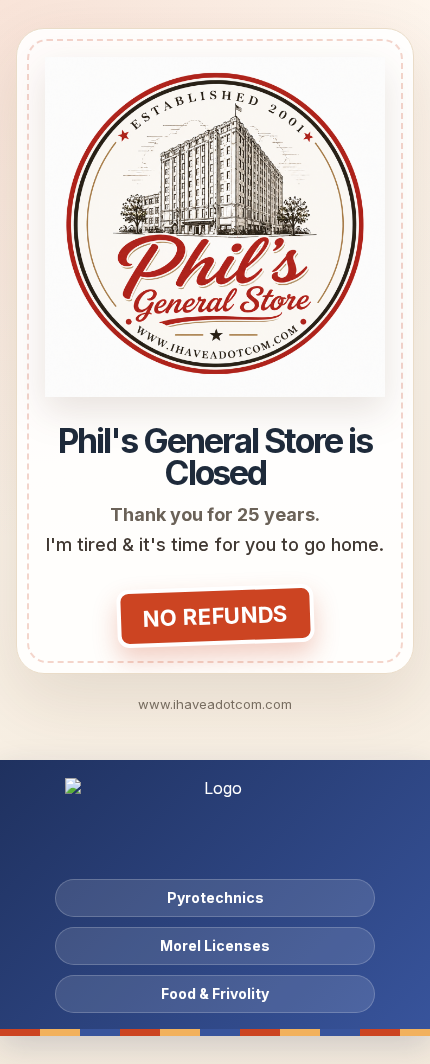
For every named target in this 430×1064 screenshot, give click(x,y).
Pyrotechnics (215, 897)
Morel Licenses (215, 945)
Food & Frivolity (215, 993)
